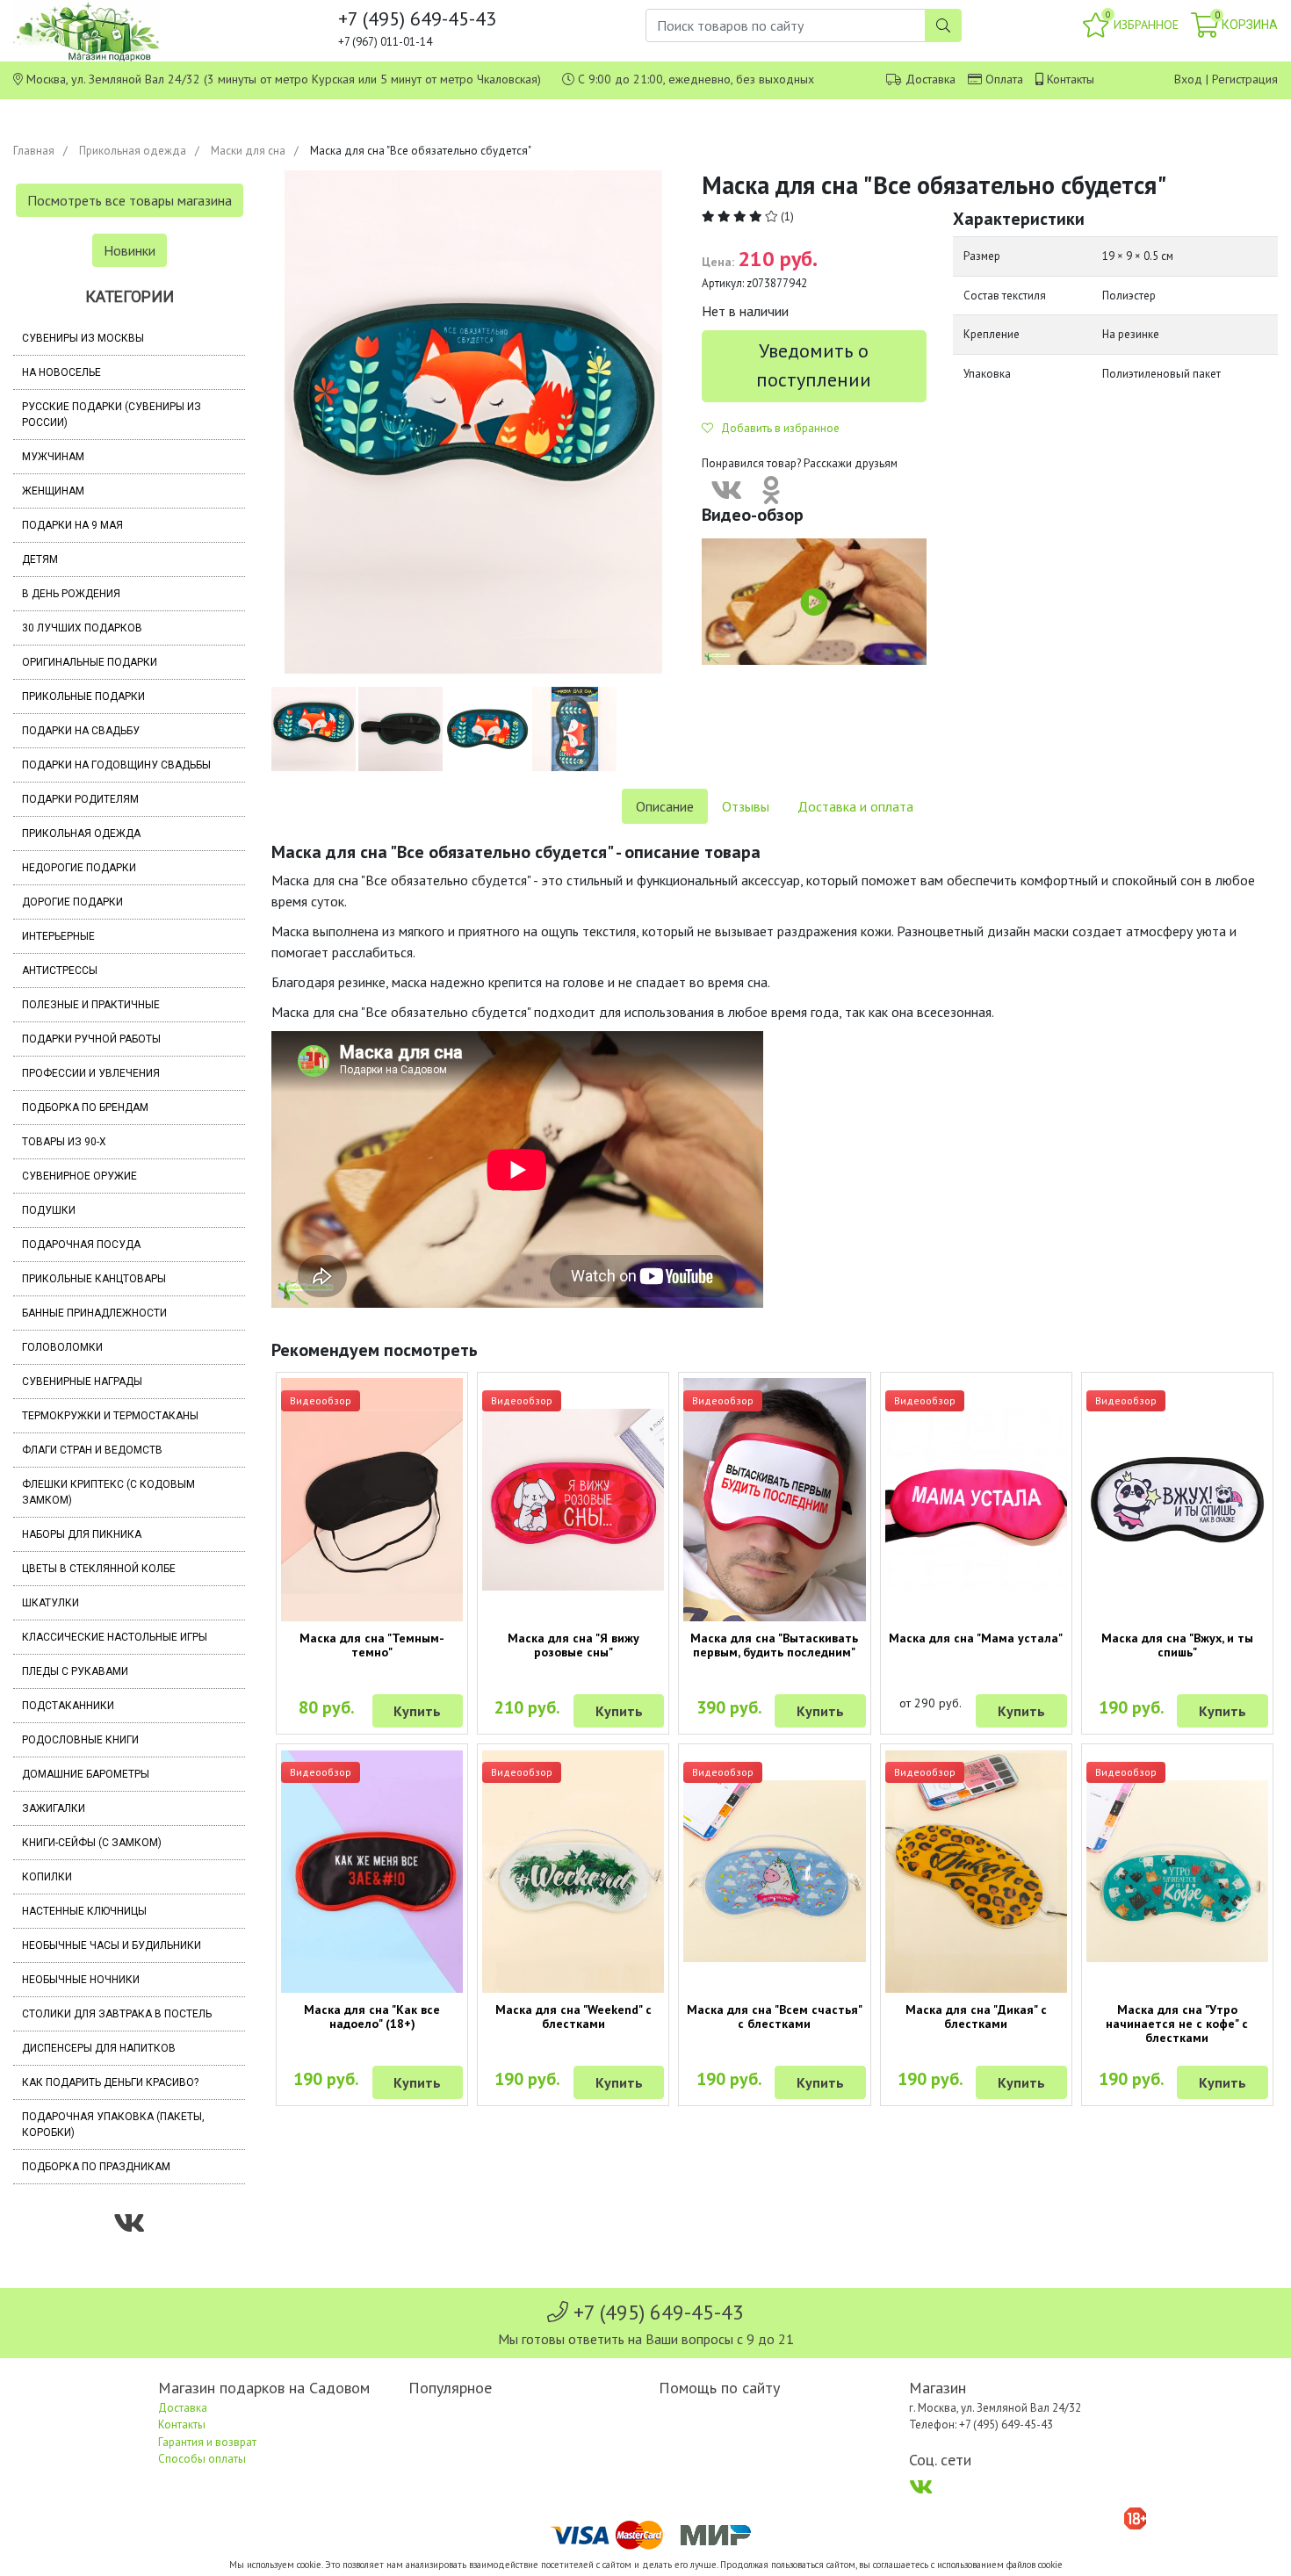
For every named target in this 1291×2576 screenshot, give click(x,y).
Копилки (47, 1877)
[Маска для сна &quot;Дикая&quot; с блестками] (976, 1872)
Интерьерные (58, 936)
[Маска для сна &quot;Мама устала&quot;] (976, 1499)
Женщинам (53, 491)
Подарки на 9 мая (72, 525)
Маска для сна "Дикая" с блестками (976, 2017)
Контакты (1071, 79)
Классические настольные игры (115, 1637)
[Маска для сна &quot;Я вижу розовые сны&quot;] (573, 1500)
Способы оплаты (202, 2459)
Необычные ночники (81, 1980)
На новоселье (61, 372)
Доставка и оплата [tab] (855, 806)
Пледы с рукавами (75, 1671)
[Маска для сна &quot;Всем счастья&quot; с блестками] (774, 1871)
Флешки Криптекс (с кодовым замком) (108, 1492)
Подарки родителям (80, 799)
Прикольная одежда (133, 151)
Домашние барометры (86, 1774)
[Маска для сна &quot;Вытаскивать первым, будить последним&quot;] (774, 1499)
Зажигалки (54, 1808)
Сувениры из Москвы (83, 338)
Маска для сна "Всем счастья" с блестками (775, 2017)
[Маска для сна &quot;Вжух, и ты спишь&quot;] (1177, 1499)
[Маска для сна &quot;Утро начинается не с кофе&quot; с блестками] (1177, 1871)
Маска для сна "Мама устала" (976, 1638)
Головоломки (62, 1347)
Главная (34, 151)
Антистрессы (60, 971)
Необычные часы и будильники (112, 1945)
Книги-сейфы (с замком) (92, 1843)
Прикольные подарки (83, 696)
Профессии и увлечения (91, 1073)
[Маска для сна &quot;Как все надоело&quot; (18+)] (372, 1872)
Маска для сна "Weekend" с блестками (573, 2017)
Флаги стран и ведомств (92, 1450)
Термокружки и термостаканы (110, 1416)
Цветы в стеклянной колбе (99, 1569)
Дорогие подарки (72, 902)
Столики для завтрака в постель (117, 2014)
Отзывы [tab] (746, 806)
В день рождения (71, 594)
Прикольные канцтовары (94, 1279)
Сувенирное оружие (79, 1176)
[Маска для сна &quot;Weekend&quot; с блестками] (573, 1872)
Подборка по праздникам (96, 2167)
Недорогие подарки (79, 868)
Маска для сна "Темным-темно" (372, 1645)
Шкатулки (50, 1603)
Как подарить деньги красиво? (110, 2082)
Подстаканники (68, 1706)
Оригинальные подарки (90, 662)
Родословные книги (80, 1740)
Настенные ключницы (84, 1911)
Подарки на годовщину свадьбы (116, 765)
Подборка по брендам (85, 1108)
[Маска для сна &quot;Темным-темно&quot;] (372, 1499)
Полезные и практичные (91, 1005)
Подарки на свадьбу (81, 731)
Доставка (930, 79)
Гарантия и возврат (207, 2442)
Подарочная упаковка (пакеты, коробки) (113, 2125)
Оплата (1004, 79)
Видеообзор (321, 1400)
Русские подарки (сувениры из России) (112, 415)
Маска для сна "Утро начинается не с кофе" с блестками (1177, 2024)
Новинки (130, 250)
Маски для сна (248, 151)
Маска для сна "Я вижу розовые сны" (573, 1645)
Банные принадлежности (94, 1313)
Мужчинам (53, 457)
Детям (40, 559)
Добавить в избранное (776, 428)
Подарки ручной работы (91, 1039)
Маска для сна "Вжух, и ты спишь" (1177, 1645)
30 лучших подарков (82, 628)
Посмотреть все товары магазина (130, 200)
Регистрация (1245, 79)
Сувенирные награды (82, 1382)
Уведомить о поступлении (814, 365)
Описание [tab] (665, 806)
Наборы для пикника (82, 1534)
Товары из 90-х (64, 1142)
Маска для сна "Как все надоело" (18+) (372, 2017)
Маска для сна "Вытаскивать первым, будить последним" (774, 1645)
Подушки (49, 1210)
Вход (1188, 79)
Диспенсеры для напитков (99, 2048)
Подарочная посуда (81, 1245)
